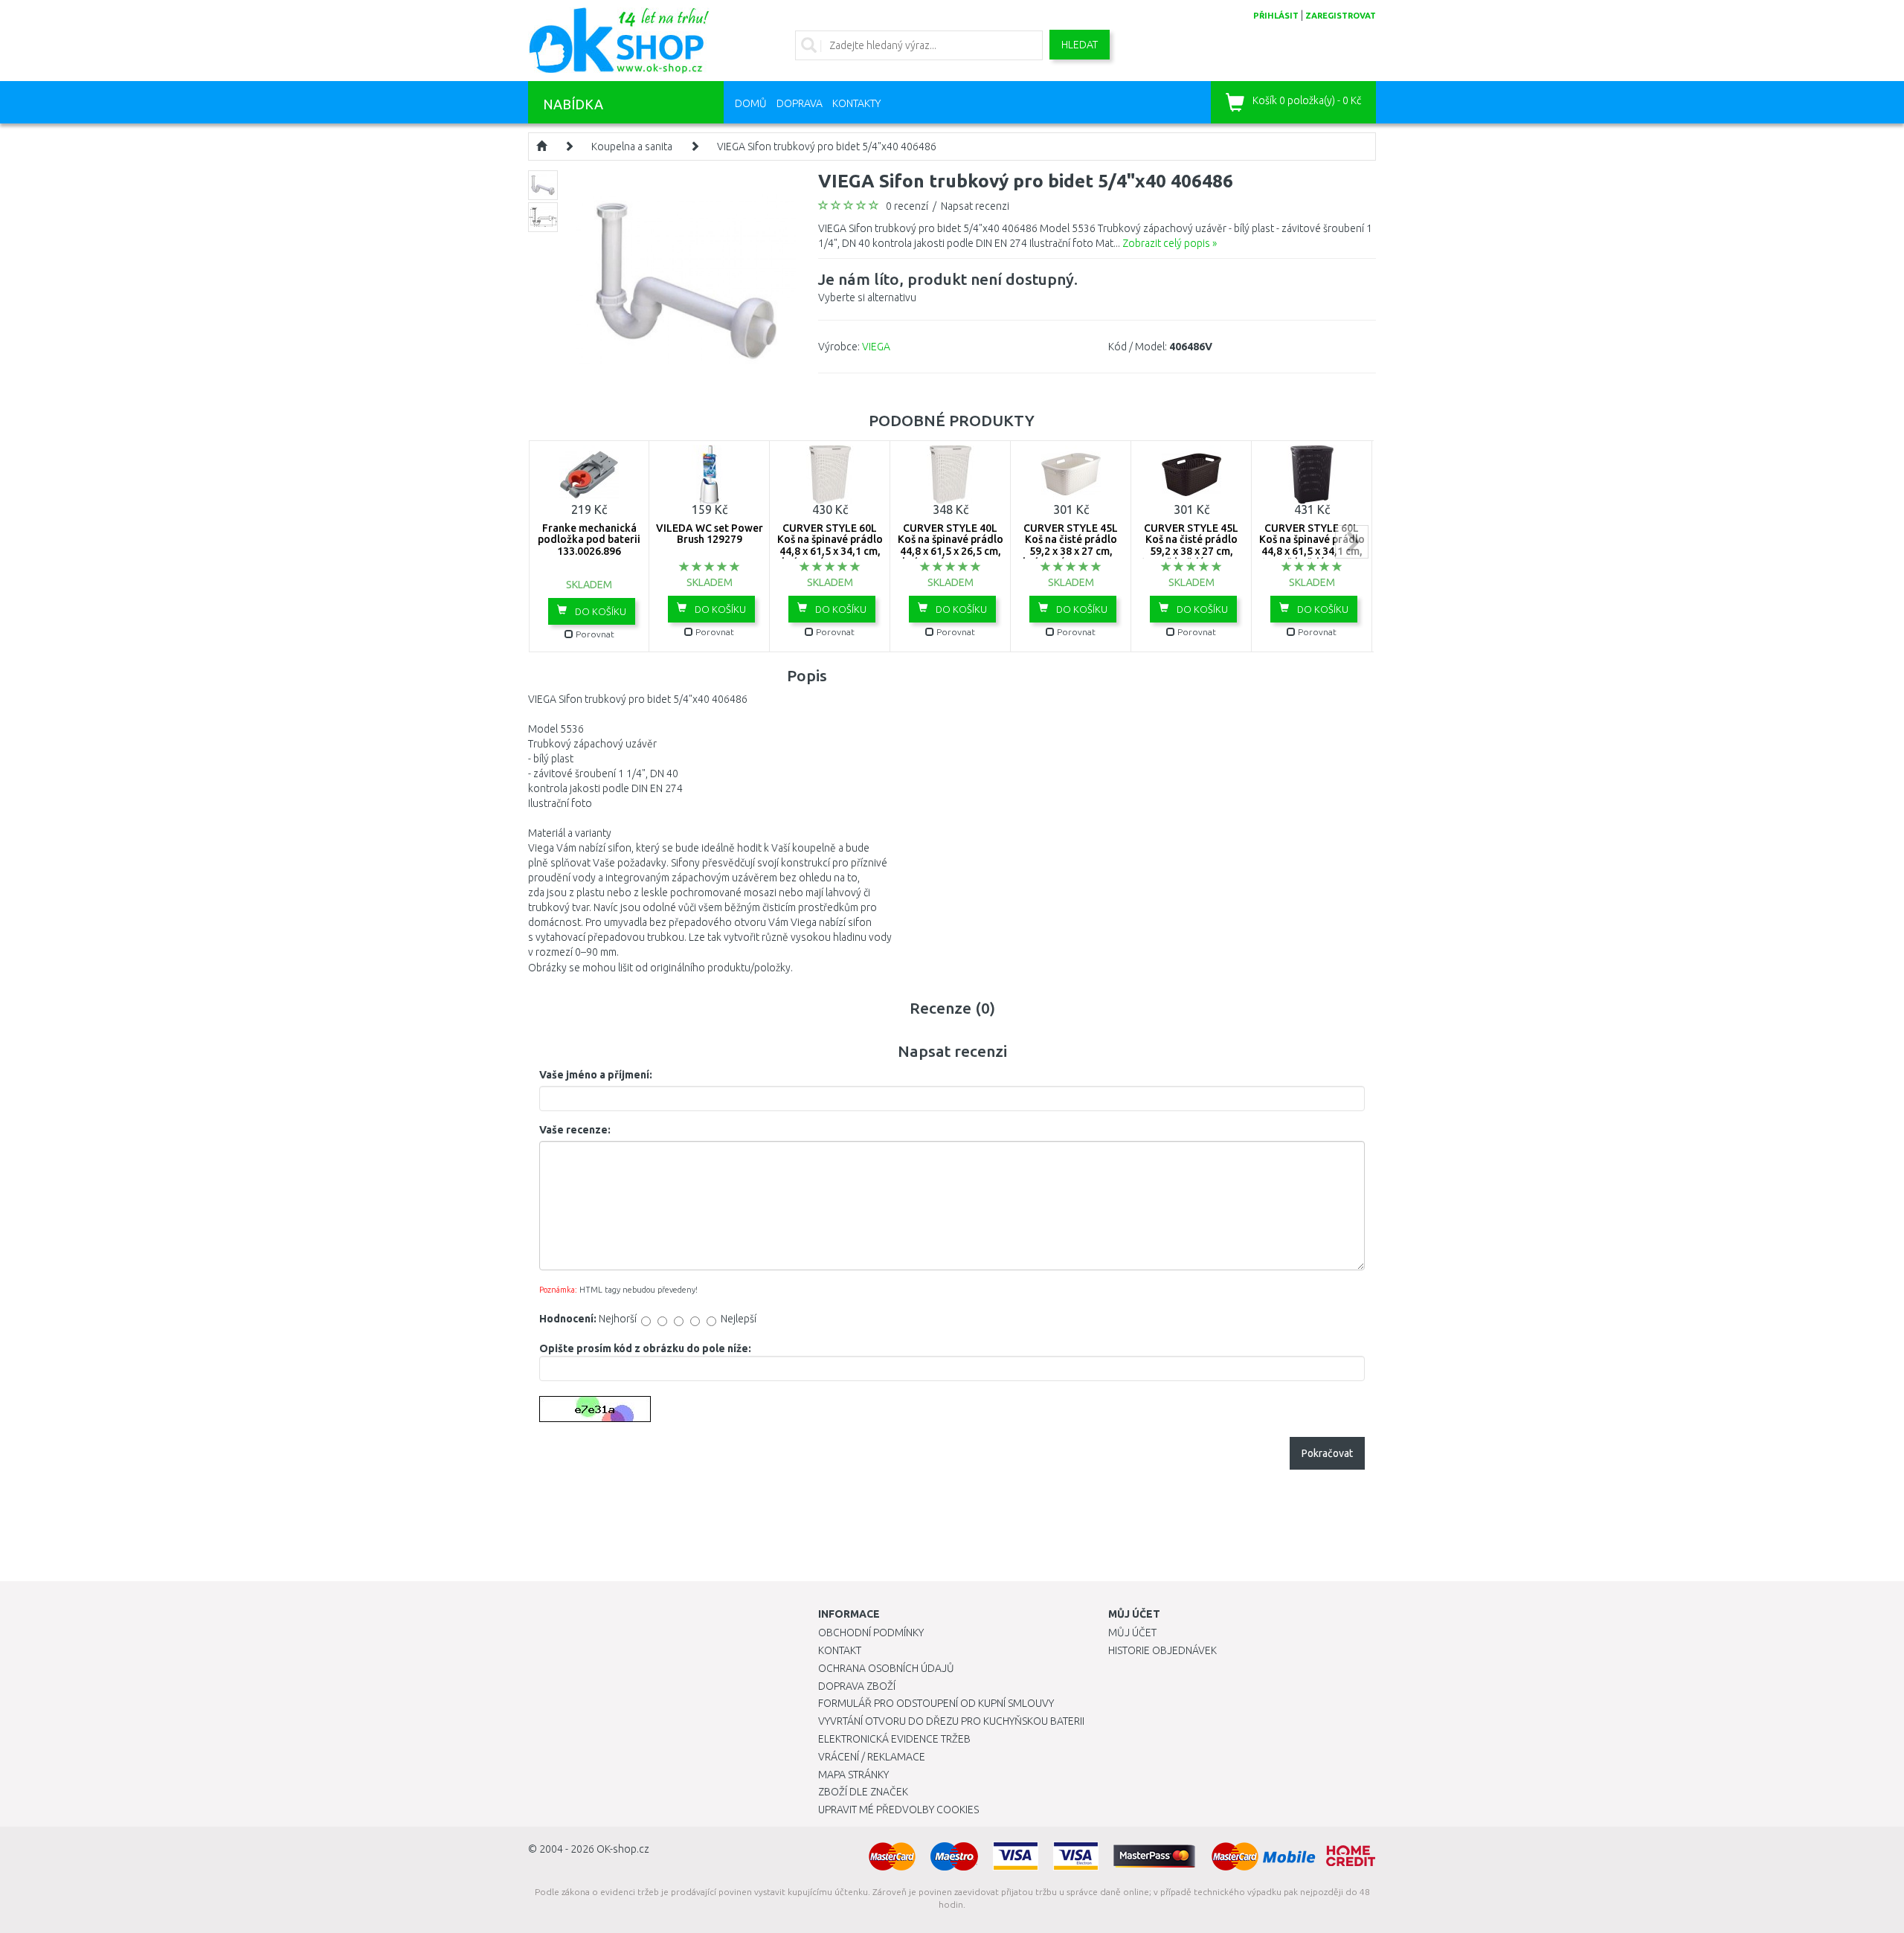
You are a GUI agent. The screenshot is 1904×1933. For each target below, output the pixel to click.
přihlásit (1276, 16)
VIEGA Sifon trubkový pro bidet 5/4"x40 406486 (827, 147)
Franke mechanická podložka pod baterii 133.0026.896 (589, 540)
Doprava (800, 103)
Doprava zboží (857, 1686)
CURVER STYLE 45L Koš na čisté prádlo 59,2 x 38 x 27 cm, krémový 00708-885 (1071, 545)
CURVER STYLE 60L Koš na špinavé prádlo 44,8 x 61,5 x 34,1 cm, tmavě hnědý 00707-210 (1312, 551)
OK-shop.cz (623, 1849)
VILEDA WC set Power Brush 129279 (710, 534)
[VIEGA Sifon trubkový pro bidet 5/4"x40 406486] (686, 279)
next (1352, 542)
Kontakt (840, 1650)
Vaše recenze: (575, 1130)
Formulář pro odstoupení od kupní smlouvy (936, 1703)
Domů (751, 103)
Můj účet (1132, 1633)
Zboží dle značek (863, 1792)
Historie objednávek (1162, 1650)
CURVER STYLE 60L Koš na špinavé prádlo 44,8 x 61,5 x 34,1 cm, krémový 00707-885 (830, 545)
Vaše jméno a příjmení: (596, 1075)
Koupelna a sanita (632, 147)
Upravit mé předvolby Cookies (898, 1810)
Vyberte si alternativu (948, 287)
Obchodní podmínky (871, 1633)
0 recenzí (907, 206)
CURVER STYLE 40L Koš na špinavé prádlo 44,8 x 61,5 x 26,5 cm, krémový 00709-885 (951, 545)
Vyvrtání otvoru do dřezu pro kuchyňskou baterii (951, 1721)
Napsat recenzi (975, 206)
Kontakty (856, 103)
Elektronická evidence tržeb (894, 1739)
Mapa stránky (853, 1775)
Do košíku (599, 611)
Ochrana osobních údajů (886, 1668)
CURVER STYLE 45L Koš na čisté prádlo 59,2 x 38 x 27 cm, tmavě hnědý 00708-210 (1191, 551)
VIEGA (876, 347)
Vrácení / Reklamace (872, 1757)
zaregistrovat (1341, 16)
